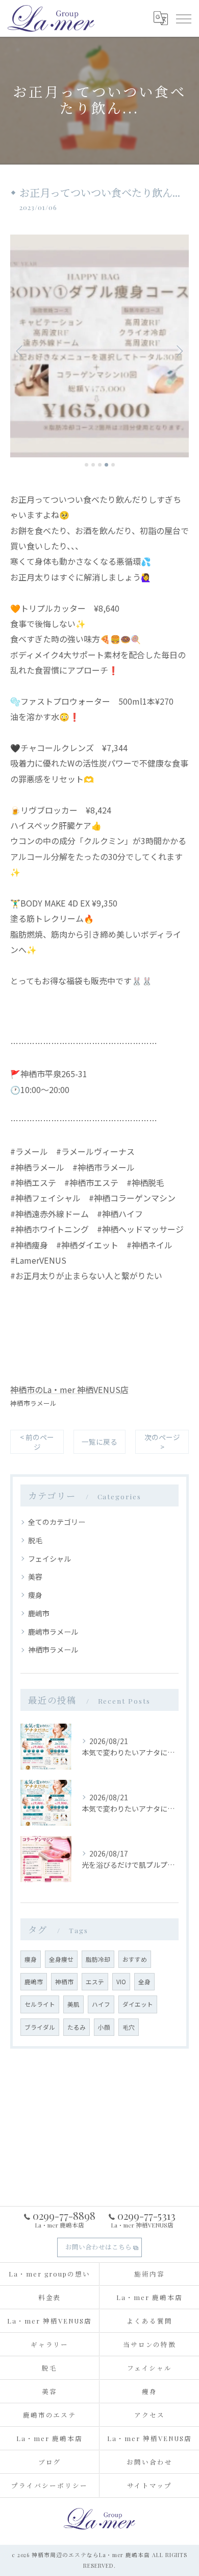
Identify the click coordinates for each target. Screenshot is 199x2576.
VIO (121, 1982)
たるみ (77, 2027)
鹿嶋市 (39, 1613)
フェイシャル (49, 1559)
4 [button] (106, 465)
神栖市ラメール (33, 1403)
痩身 (35, 1595)
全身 (144, 1982)
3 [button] (100, 465)
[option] (99, 346)
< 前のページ (37, 1442)
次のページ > (162, 1442)
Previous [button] (20, 351)
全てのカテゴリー (57, 1522)
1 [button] (86, 465)
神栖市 (64, 1982)
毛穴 (129, 2027)
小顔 (104, 2027)
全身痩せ (61, 1959)
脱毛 (35, 1540)
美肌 (73, 2004)
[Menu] (183, 18)
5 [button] (113, 465)
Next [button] (179, 351)
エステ (95, 1982)
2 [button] (93, 465)
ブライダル (40, 2027)
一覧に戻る (99, 1442)
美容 (35, 1576)
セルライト (40, 2004)
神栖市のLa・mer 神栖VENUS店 (69, 1389)
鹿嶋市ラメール (53, 1632)
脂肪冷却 (98, 1959)
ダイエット (138, 2004)
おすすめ (135, 1959)
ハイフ (101, 2004)
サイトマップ (150, 2485)
